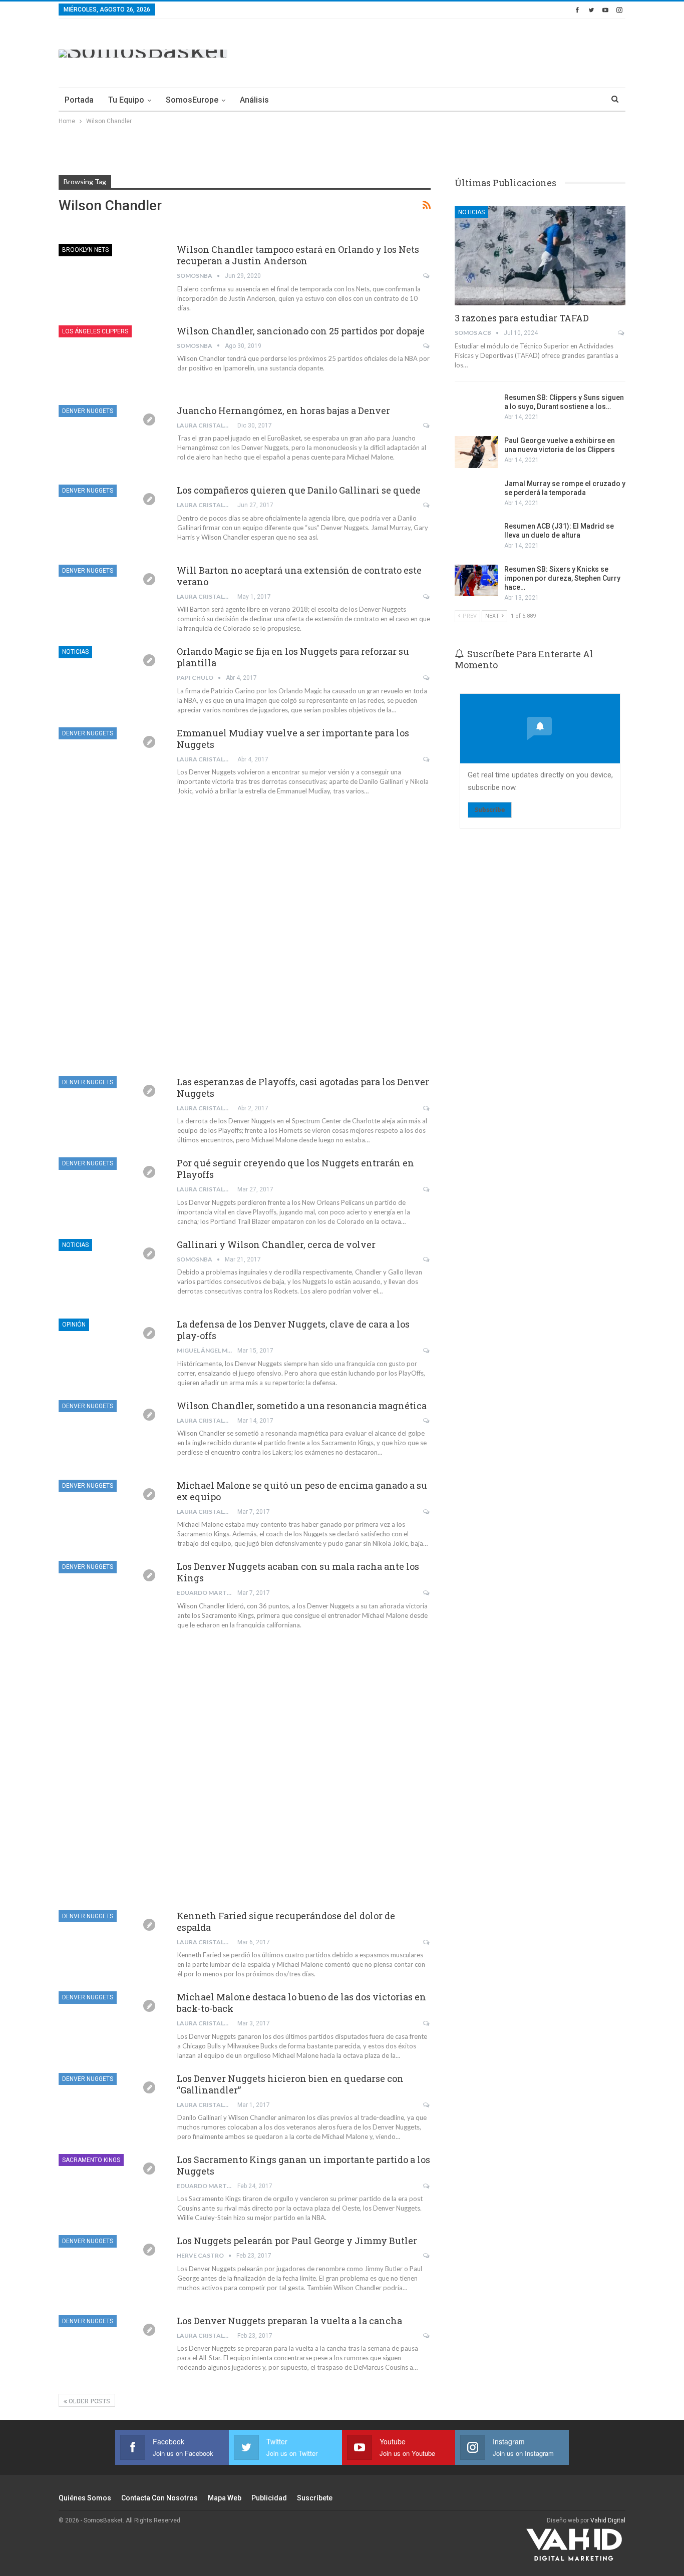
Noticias (75, 652)
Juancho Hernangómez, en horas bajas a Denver (283, 410)
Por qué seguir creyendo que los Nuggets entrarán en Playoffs (295, 1169)
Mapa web (225, 2498)
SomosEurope (192, 100)
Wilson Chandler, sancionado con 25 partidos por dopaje (301, 331)
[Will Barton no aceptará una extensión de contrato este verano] (111, 598)
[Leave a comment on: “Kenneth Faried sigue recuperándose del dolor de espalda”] (427, 1942)
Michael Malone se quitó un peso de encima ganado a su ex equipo (302, 1491)
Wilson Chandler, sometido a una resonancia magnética (302, 1406)
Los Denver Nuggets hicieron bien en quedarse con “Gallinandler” (290, 2084)
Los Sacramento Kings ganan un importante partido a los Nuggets (303, 2165)
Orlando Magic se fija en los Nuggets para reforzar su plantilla (293, 657)
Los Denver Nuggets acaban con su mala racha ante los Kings (298, 1572)
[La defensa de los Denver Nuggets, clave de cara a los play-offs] (111, 1352)
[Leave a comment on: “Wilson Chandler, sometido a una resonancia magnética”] (427, 1421)
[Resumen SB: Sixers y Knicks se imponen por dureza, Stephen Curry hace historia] (476, 581)
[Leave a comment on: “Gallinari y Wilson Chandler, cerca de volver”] (427, 1259)
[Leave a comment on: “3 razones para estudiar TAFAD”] (622, 333)
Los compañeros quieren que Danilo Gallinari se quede (299, 490)
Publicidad (269, 2498)
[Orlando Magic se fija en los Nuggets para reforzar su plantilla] (111, 679)
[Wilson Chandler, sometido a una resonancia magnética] (111, 1434)
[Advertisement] (443, 52)
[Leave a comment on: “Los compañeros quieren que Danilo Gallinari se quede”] (427, 505)
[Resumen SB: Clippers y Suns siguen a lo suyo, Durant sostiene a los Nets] (476, 409)
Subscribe (490, 810)
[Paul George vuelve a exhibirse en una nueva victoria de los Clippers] (476, 452)
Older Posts (89, 2401)
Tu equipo (126, 100)
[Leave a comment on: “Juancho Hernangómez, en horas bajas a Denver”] (427, 425)
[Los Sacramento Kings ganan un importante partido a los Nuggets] (111, 2188)
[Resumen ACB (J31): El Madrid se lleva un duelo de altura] (476, 538)
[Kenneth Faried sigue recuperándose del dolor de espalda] (111, 1944)
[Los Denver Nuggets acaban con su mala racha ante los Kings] (111, 1594)
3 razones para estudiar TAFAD (522, 318)
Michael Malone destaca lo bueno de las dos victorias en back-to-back (301, 2003)
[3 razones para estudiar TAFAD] (540, 256)
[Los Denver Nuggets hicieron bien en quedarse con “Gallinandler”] (111, 2106)
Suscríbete (315, 2498)
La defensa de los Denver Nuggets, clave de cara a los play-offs (293, 1330)
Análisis (254, 100)
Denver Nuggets (88, 411)
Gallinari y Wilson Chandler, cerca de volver (276, 1244)
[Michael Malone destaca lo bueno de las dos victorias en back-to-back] (111, 2025)
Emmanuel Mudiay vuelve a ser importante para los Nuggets (293, 739)
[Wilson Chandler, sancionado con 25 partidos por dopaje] (111, 359)
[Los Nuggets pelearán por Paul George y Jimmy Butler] (111, 2269)
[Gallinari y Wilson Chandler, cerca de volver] (111, 1272)
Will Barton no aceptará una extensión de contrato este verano (299, 576)
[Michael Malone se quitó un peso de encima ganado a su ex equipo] (111, 1513)
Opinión (74, 1325)
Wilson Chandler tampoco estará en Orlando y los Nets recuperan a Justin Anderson (298, 255)
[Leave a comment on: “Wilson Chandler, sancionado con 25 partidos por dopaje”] (427, 346)
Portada (79, 100)
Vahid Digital (608, 2520)
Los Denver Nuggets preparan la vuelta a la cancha (289, 2321)
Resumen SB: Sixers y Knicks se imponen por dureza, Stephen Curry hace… (562, 578)
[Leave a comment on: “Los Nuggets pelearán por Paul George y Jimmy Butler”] (427, 2256)
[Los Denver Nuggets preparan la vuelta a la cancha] (111, 2349)
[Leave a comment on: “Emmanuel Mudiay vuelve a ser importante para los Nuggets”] (427, 759)
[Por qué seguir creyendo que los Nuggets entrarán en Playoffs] (111, 1191)
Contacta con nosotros (159, 2498)
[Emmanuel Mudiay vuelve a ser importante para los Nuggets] (111, 761)
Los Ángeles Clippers (95, 331)
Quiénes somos (85, 2498)
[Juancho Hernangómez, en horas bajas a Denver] (111, 439)
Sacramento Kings (91, 2160)
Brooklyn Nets (85, 250)
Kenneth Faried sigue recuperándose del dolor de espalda (286, 1921)
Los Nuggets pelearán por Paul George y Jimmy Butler (297, 2241)
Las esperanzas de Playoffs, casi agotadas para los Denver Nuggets (303, 1088)
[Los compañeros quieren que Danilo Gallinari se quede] (111, 518)
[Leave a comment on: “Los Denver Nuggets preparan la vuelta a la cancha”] (427, 2336)
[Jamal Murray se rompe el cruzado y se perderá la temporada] (476, 495)
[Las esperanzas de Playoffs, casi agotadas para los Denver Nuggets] (111, 1110)
